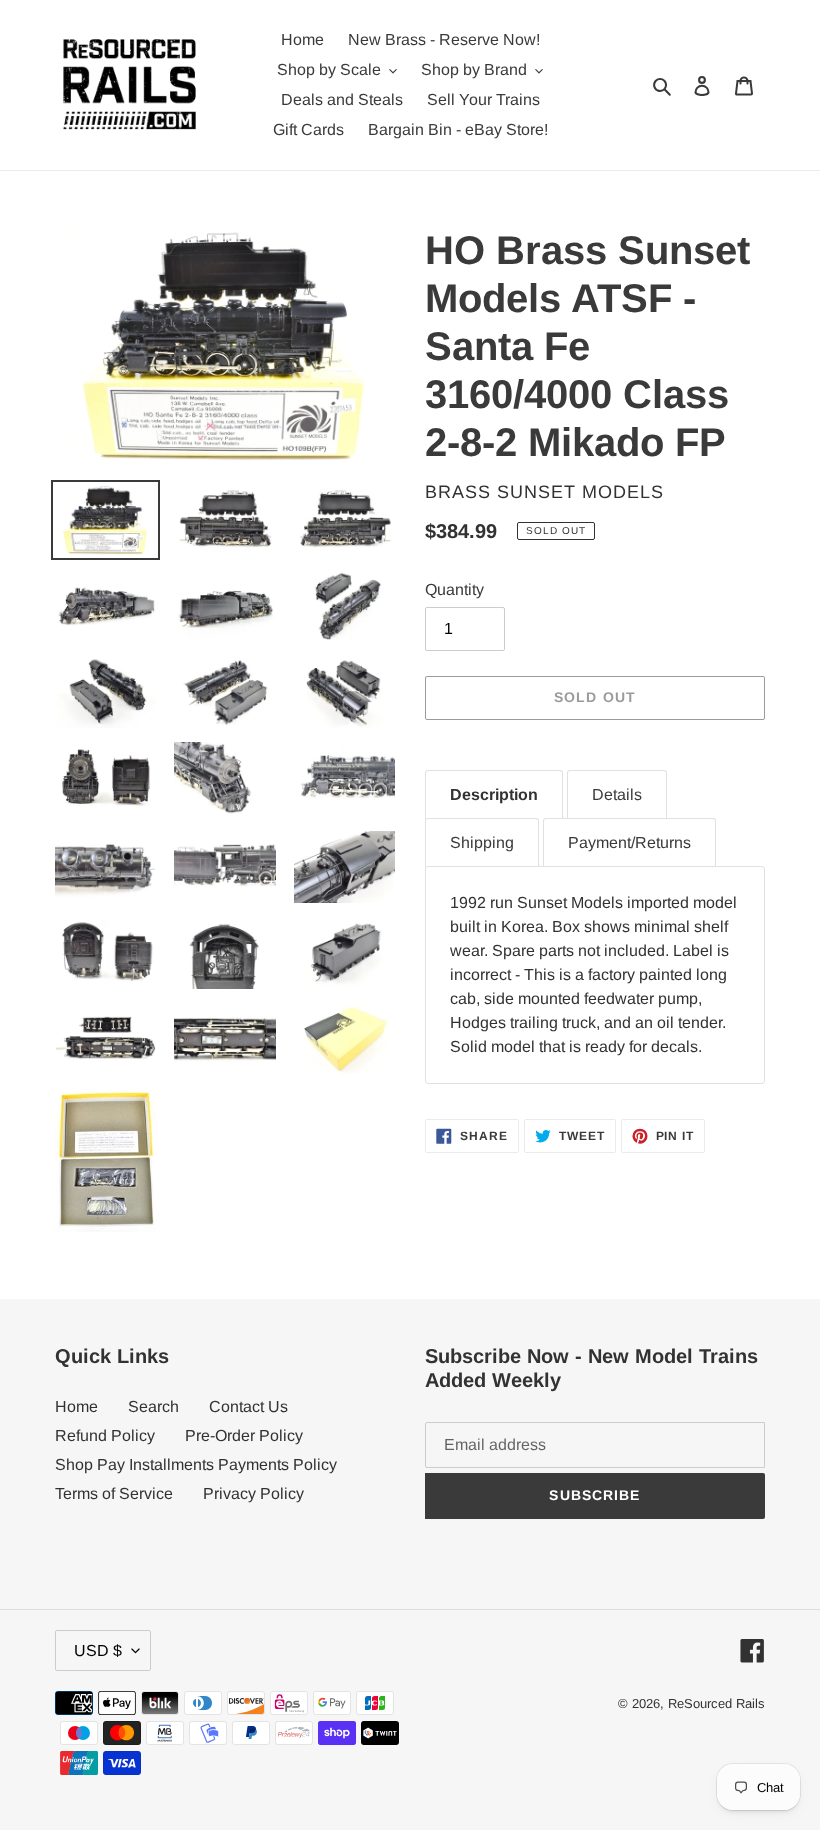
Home (76, 1406)
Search (153, 1406)
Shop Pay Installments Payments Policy (196, 1464)
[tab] (494, 794)
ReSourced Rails (716, 1703)
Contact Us (248, 1406)
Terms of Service (114, 1493)
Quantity (454, 589)
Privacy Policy (253, 1493)
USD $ (98, 1650)
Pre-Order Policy (244, 1435)
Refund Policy (105, 1435)
